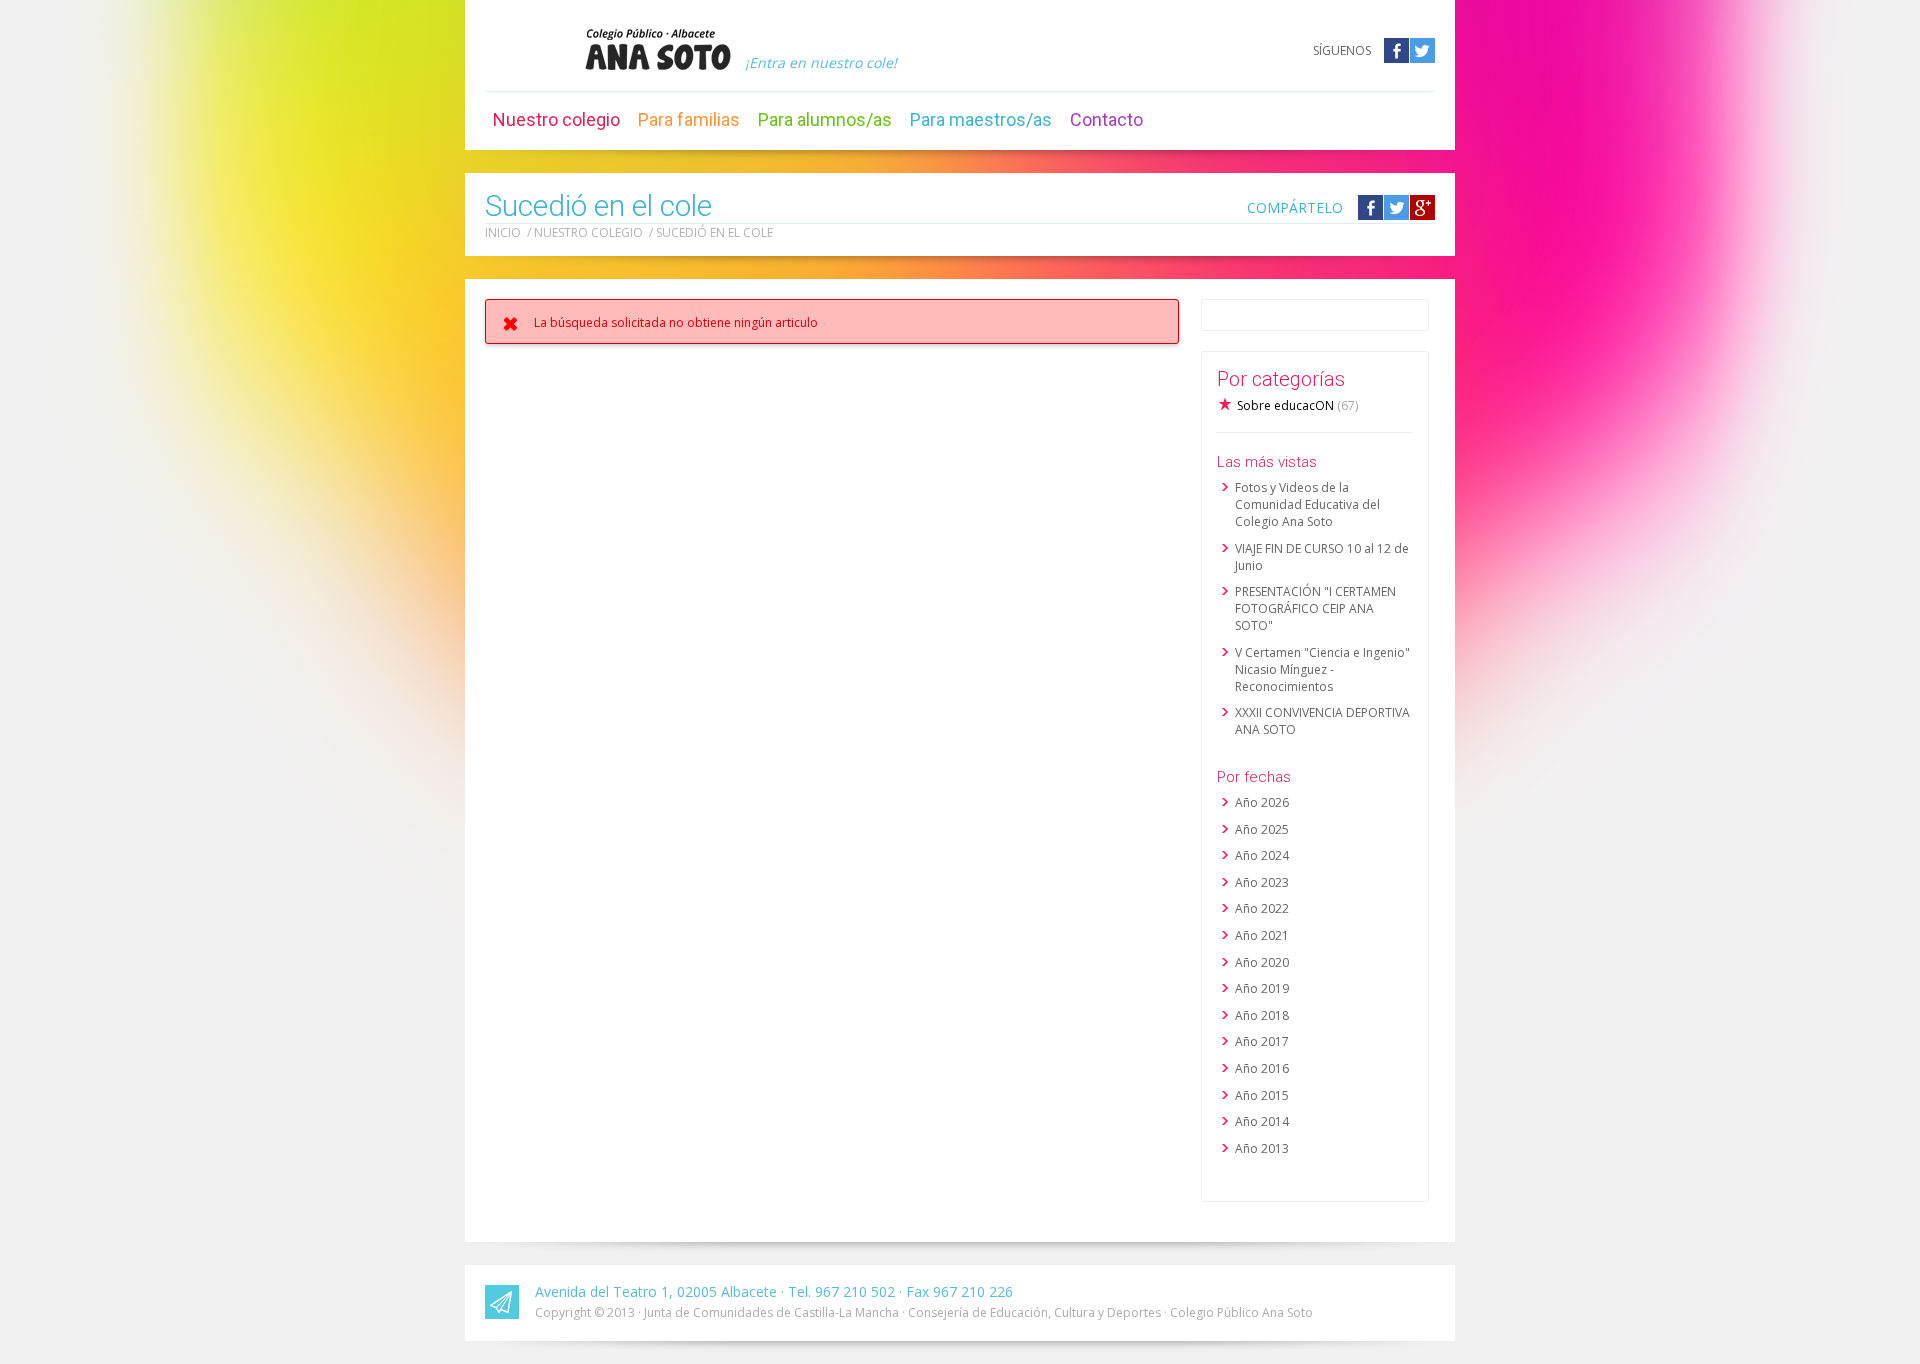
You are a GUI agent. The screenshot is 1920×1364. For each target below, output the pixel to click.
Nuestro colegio (556, 119)
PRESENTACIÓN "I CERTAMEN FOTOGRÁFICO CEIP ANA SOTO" (1315, 608)
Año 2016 (1262, 1068)
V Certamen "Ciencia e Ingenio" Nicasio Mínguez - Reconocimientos (1322, 669)
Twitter (1422, 50)
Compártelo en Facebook (1370, 207)
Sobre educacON (1297, 405)
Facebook (1396, 50)
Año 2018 (1262, 1015)
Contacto (1106, 119)
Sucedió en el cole (714, 232)
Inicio (503, 232)
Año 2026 (1262, 802)
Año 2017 (1262, 1041)
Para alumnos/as (825, 119)
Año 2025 (1262, 829)
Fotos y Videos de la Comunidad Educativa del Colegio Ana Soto (1307, 504)
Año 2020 (1262, 962)
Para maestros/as (981, 119)
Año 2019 (1262, 988)
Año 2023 (1262, 882)
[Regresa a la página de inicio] (658, 49)
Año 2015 (1262, 1095)
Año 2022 (1262, 908)
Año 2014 (1262, 1121)
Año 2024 (1262, 855)
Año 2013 (1262, 1148)
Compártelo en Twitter (1396, 207)
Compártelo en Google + (1422, 207)
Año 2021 (1262, 935)
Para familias (689, 119)
